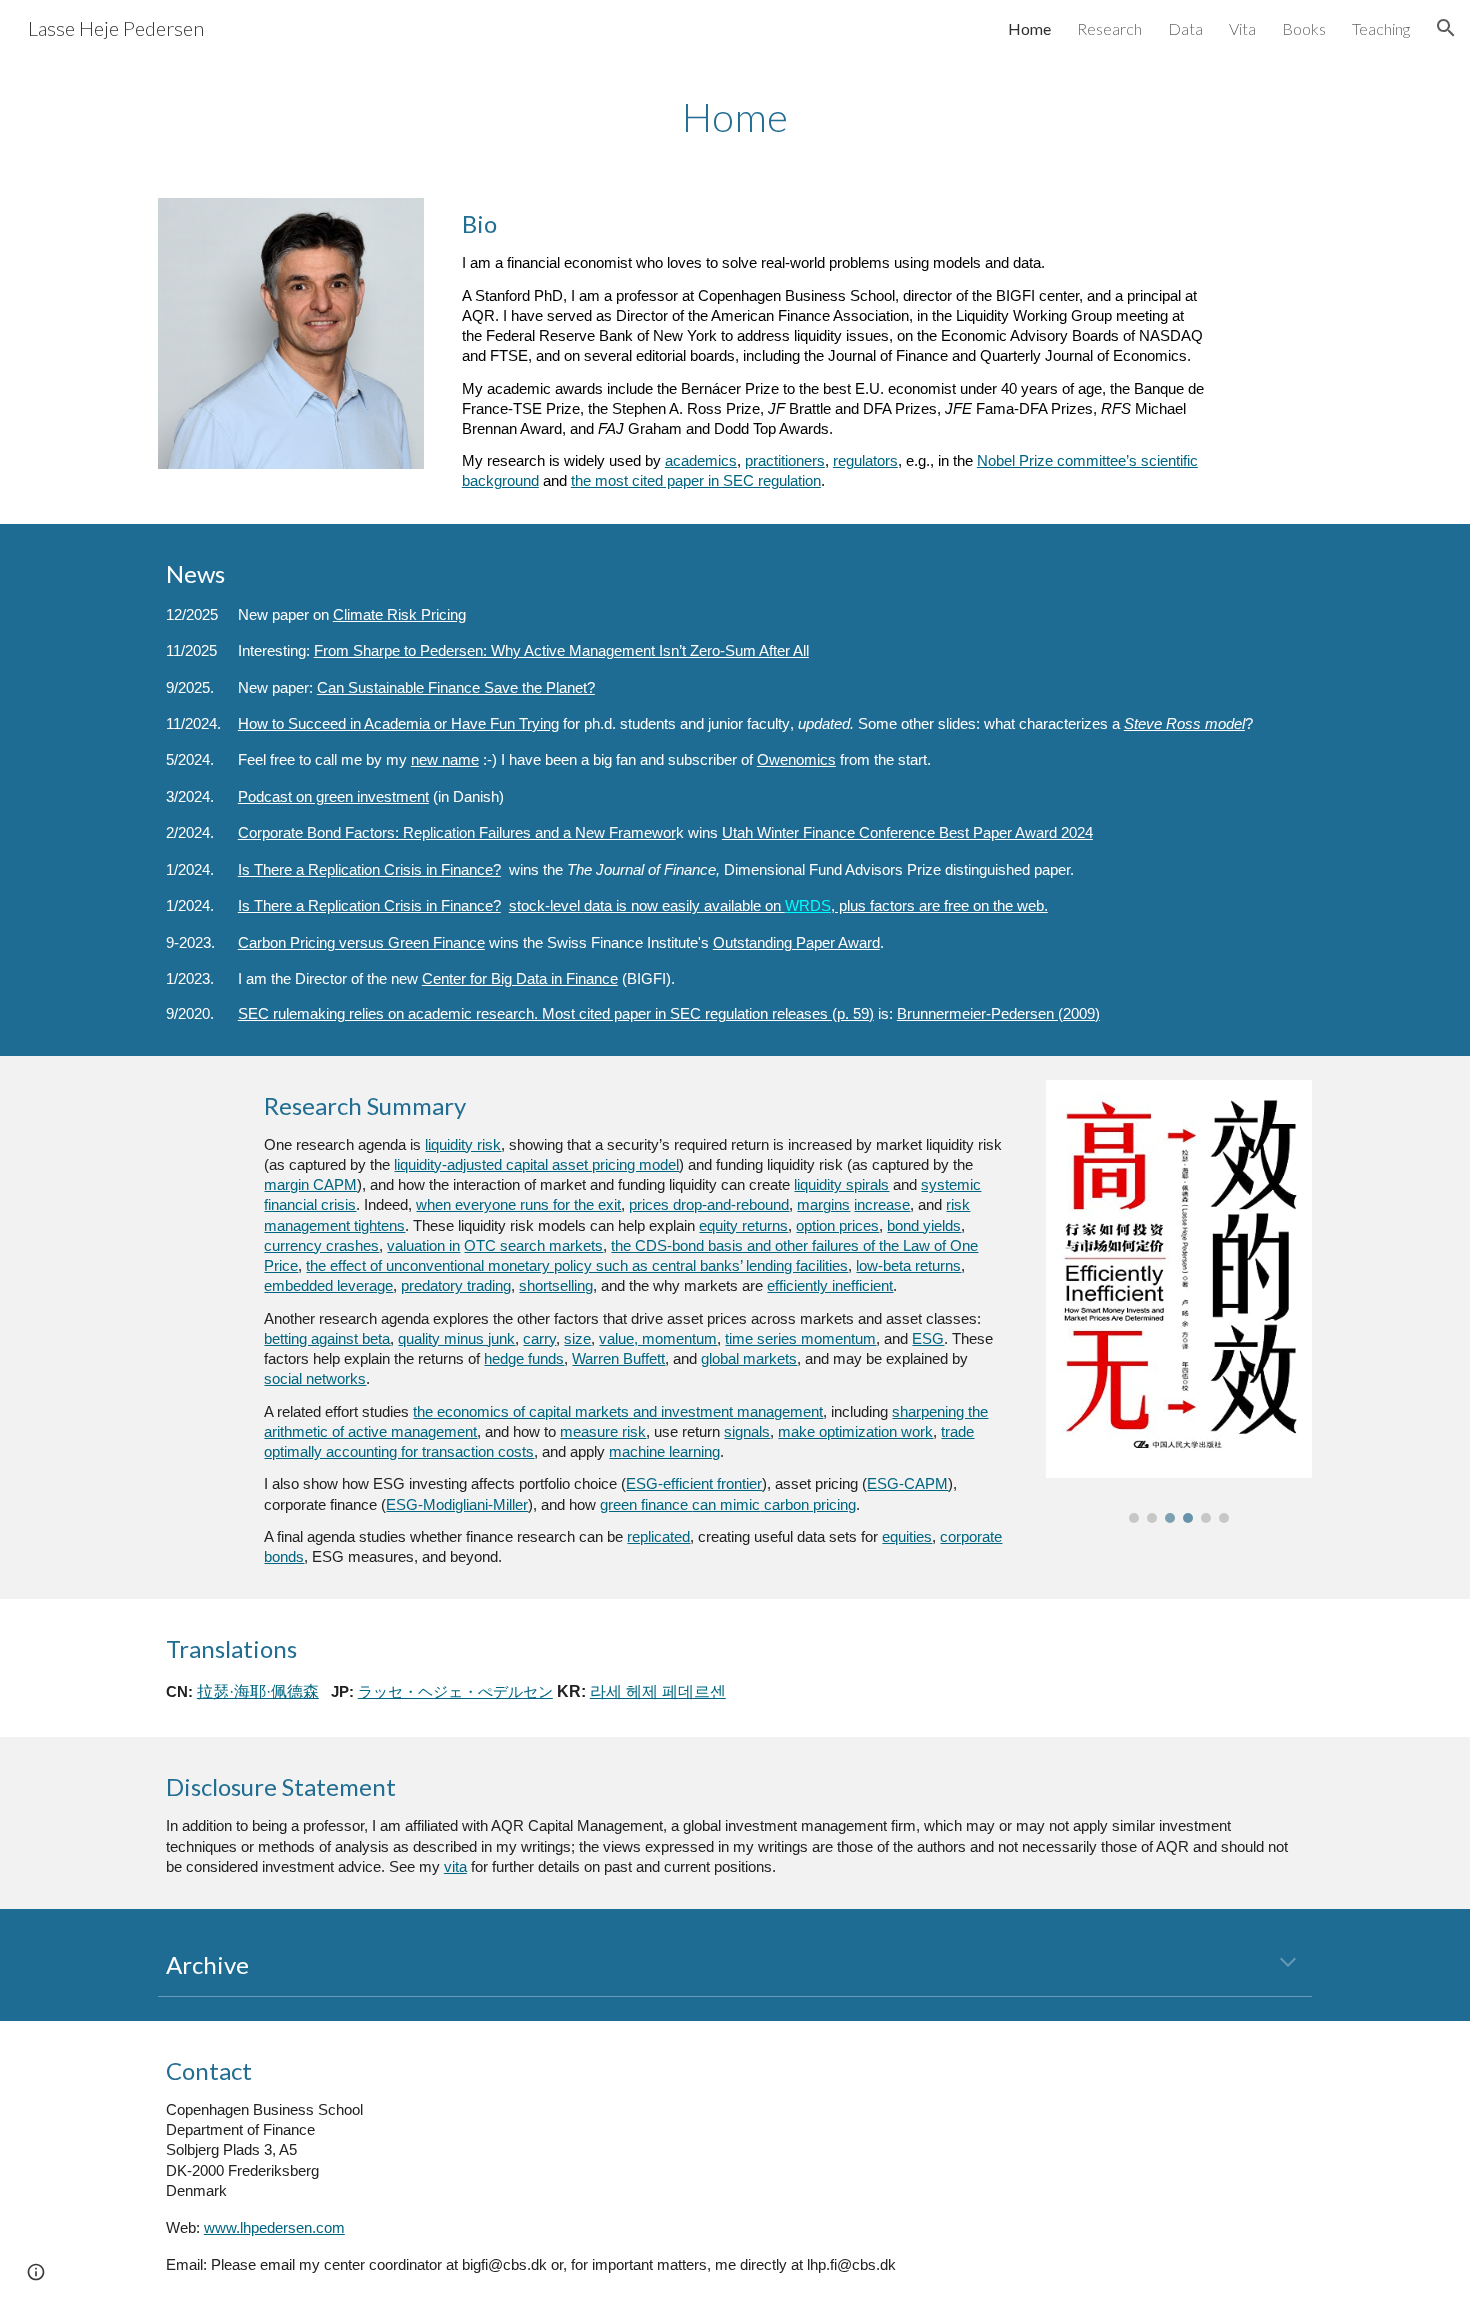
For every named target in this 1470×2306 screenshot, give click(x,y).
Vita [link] (1242, 28)
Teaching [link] (1381, 28)
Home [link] (1029, 28)
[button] (1446, 28)
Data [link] (1185, 28)
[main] (735, 115)
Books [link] (1304, 28)
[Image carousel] (1179, 1301)
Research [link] (1109, 28)
